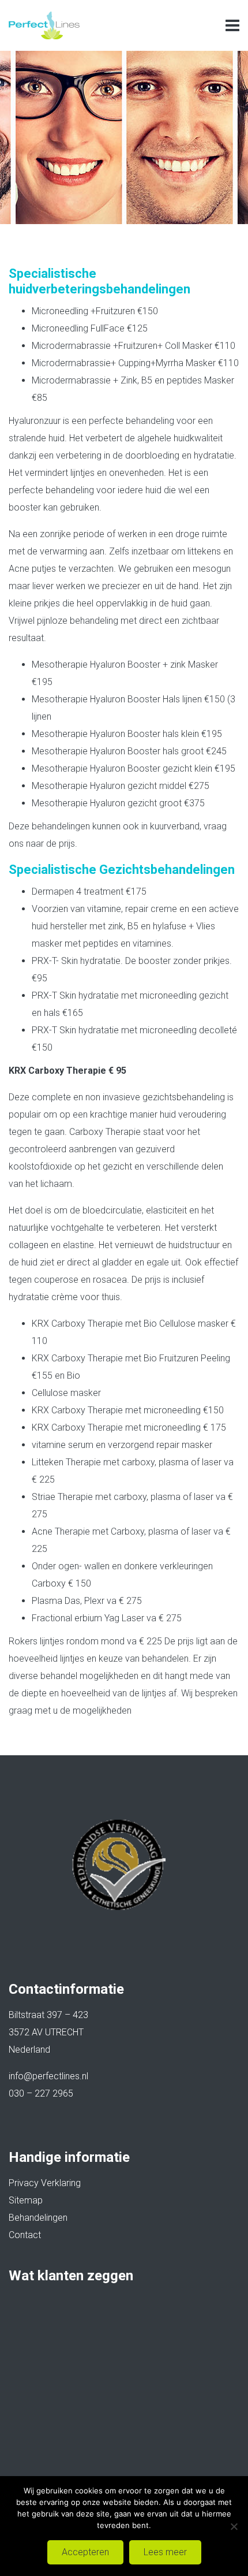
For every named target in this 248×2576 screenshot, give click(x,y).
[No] (234, 2526)
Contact (25, 2235)
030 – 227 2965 (41, 2093)
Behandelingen (38, 2218)
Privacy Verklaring (45, 2183)
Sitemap (26, 2200)
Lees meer (165, 2552)
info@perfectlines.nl (48, 2076)
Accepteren (85, 2552)
